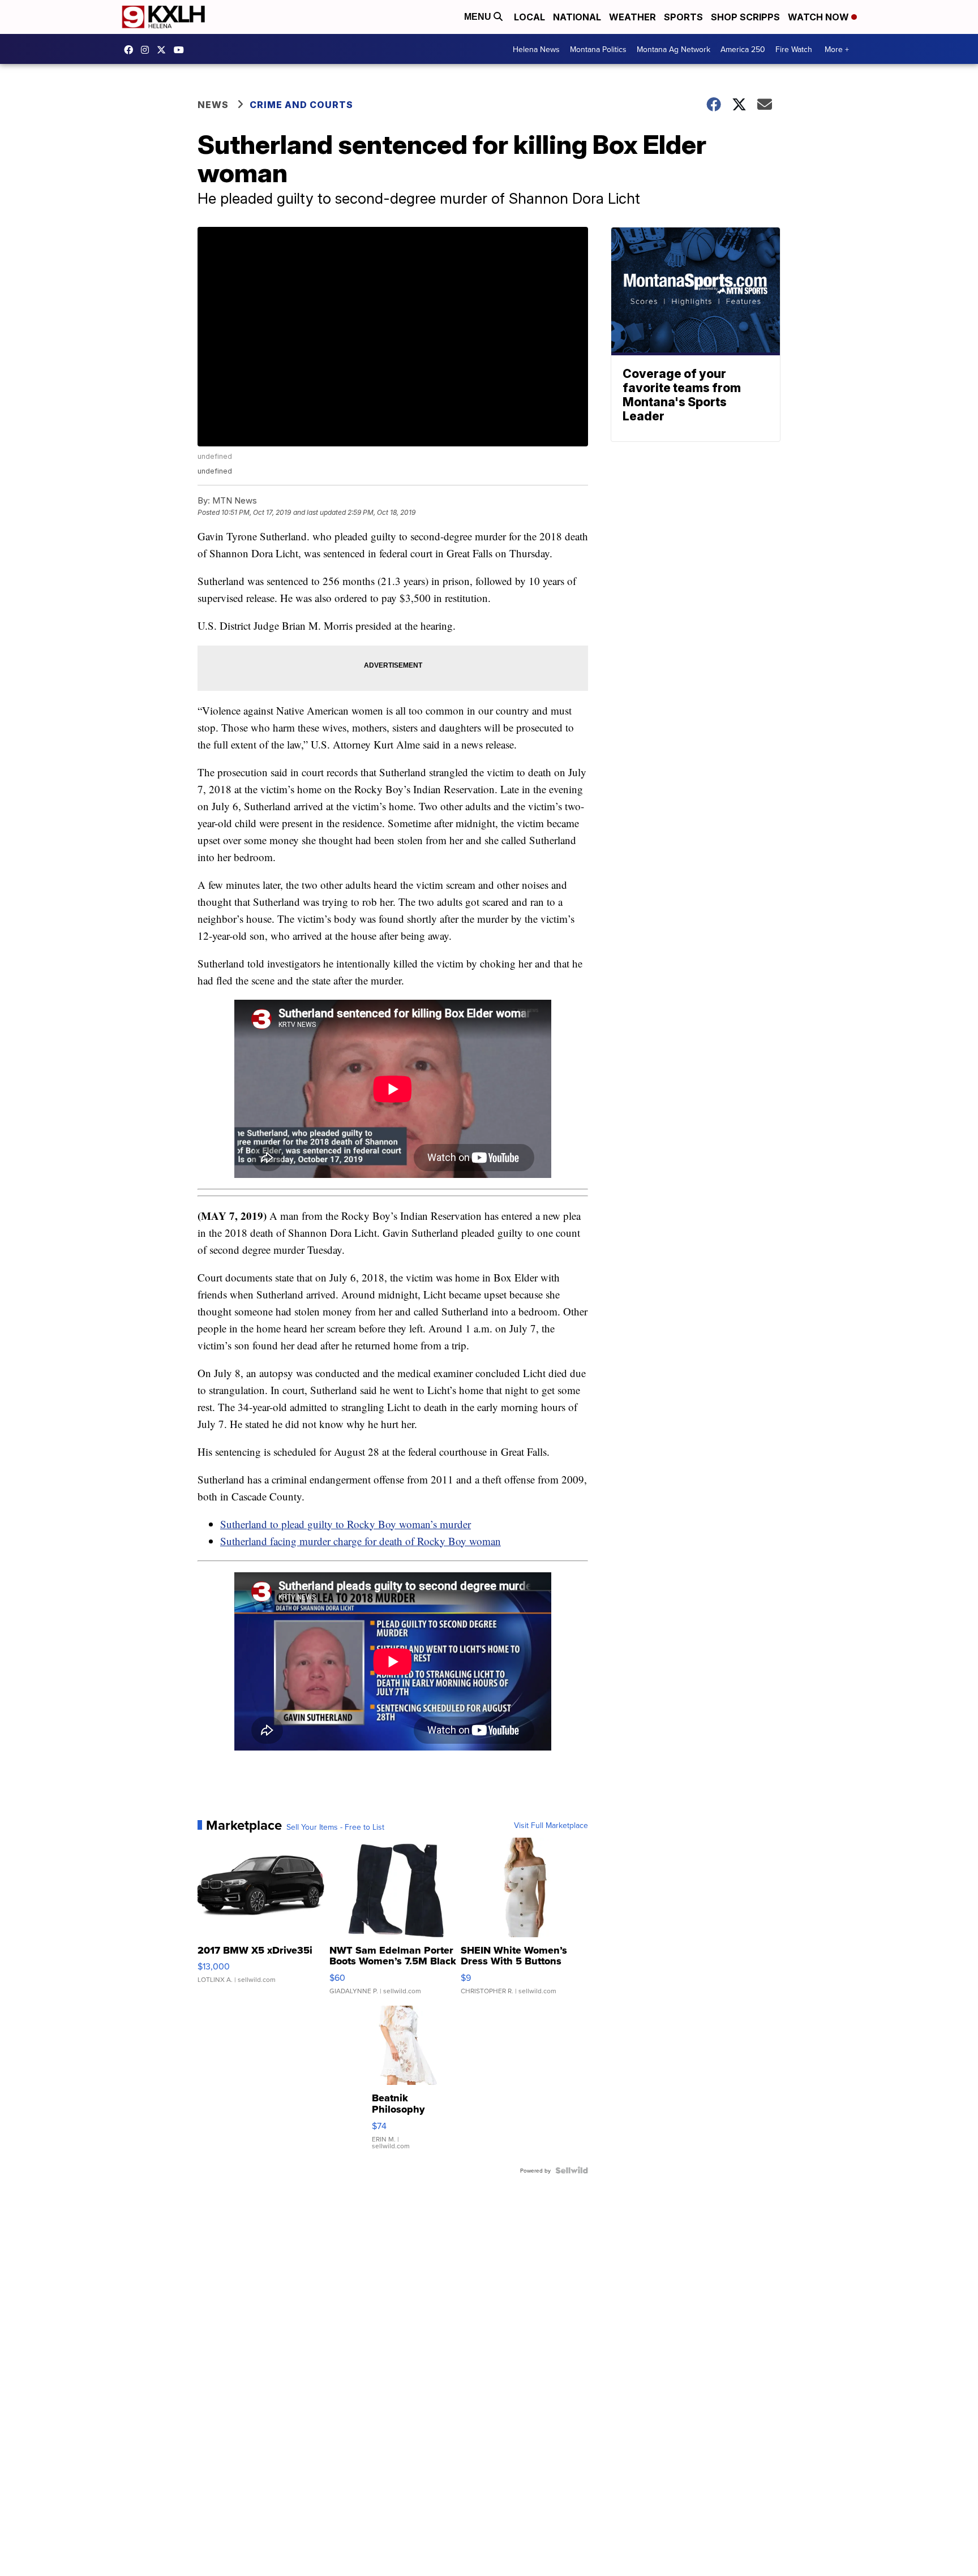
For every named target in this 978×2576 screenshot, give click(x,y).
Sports (683, 17)
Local (529, 17)
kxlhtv (131, 50)
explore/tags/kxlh (148, 50)
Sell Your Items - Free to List (335, 1827)
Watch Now (820, 17)
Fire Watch (794, 49)
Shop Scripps (745, 17)
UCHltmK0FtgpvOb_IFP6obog (182, 50)
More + (837, 49)
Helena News (536, 49)
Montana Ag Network (674, 49)
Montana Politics (598, 49)
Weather (632, 17)
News (213, 105)
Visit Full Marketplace (551, 1825)
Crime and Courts (301, 105)
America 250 (743, 49)
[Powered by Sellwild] (572, 2170)
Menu (479, 17)
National (577, 17)
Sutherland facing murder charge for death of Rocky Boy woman (361, 1541)
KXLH (164, 50)
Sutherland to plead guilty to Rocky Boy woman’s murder (346, 1524)
